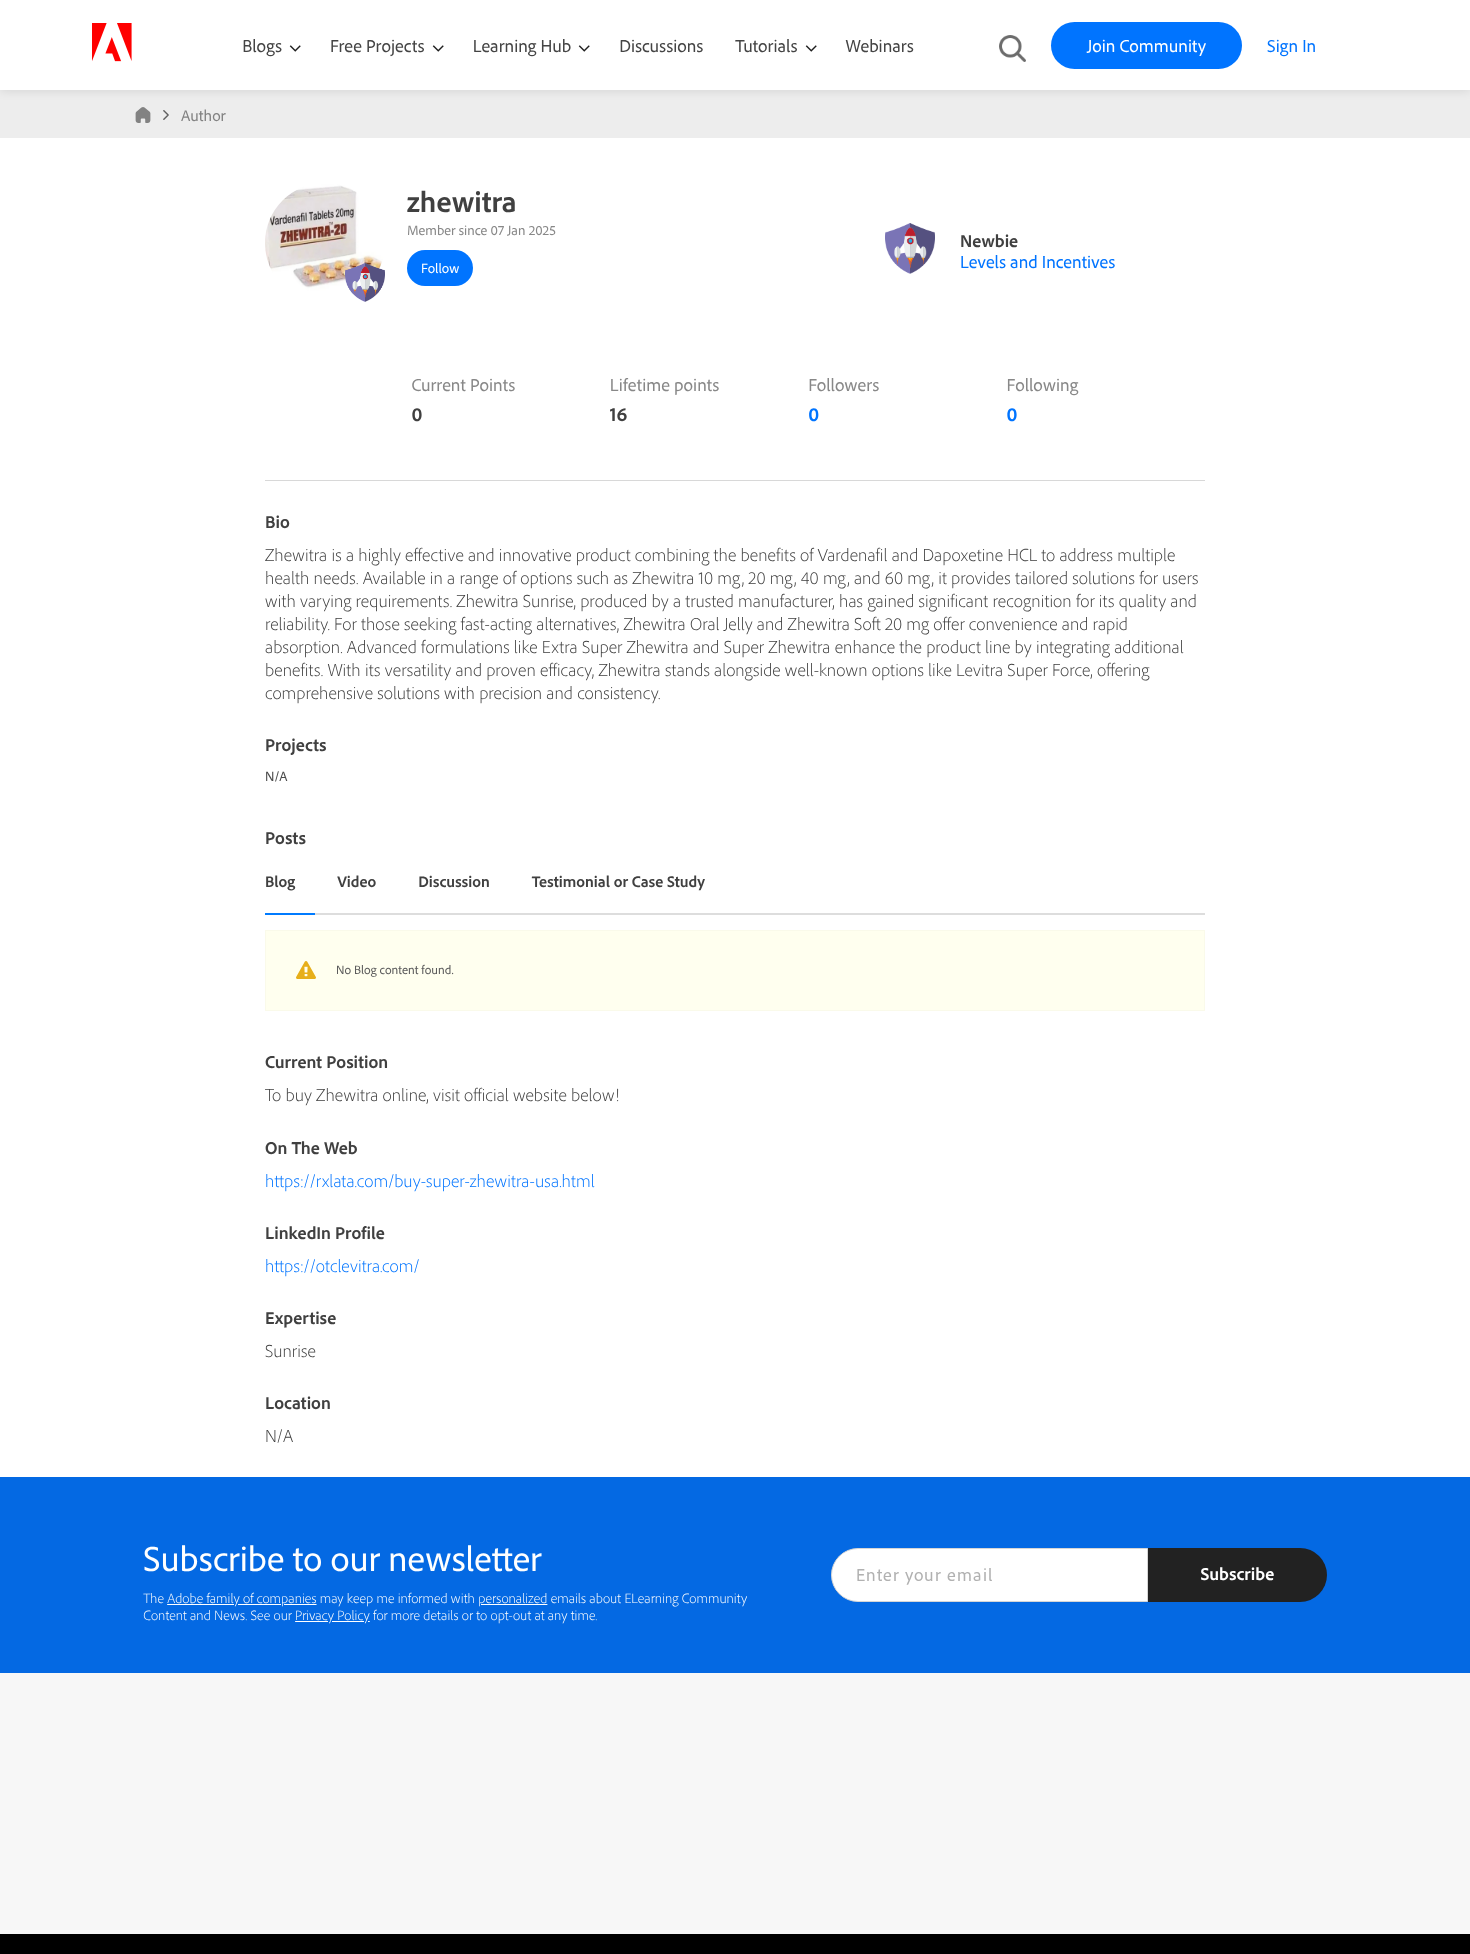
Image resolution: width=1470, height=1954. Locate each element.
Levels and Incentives (1037, 261)
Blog (280, 881)
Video (356, 881)
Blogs (262, 45)
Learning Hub (524, 45)
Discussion (454, 881)
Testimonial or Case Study (618, 881)
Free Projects (379, 45)
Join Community (1146, 45)
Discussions (661, 45)
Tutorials (768, 45)
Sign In (1291, 45)
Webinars (880, 45)
